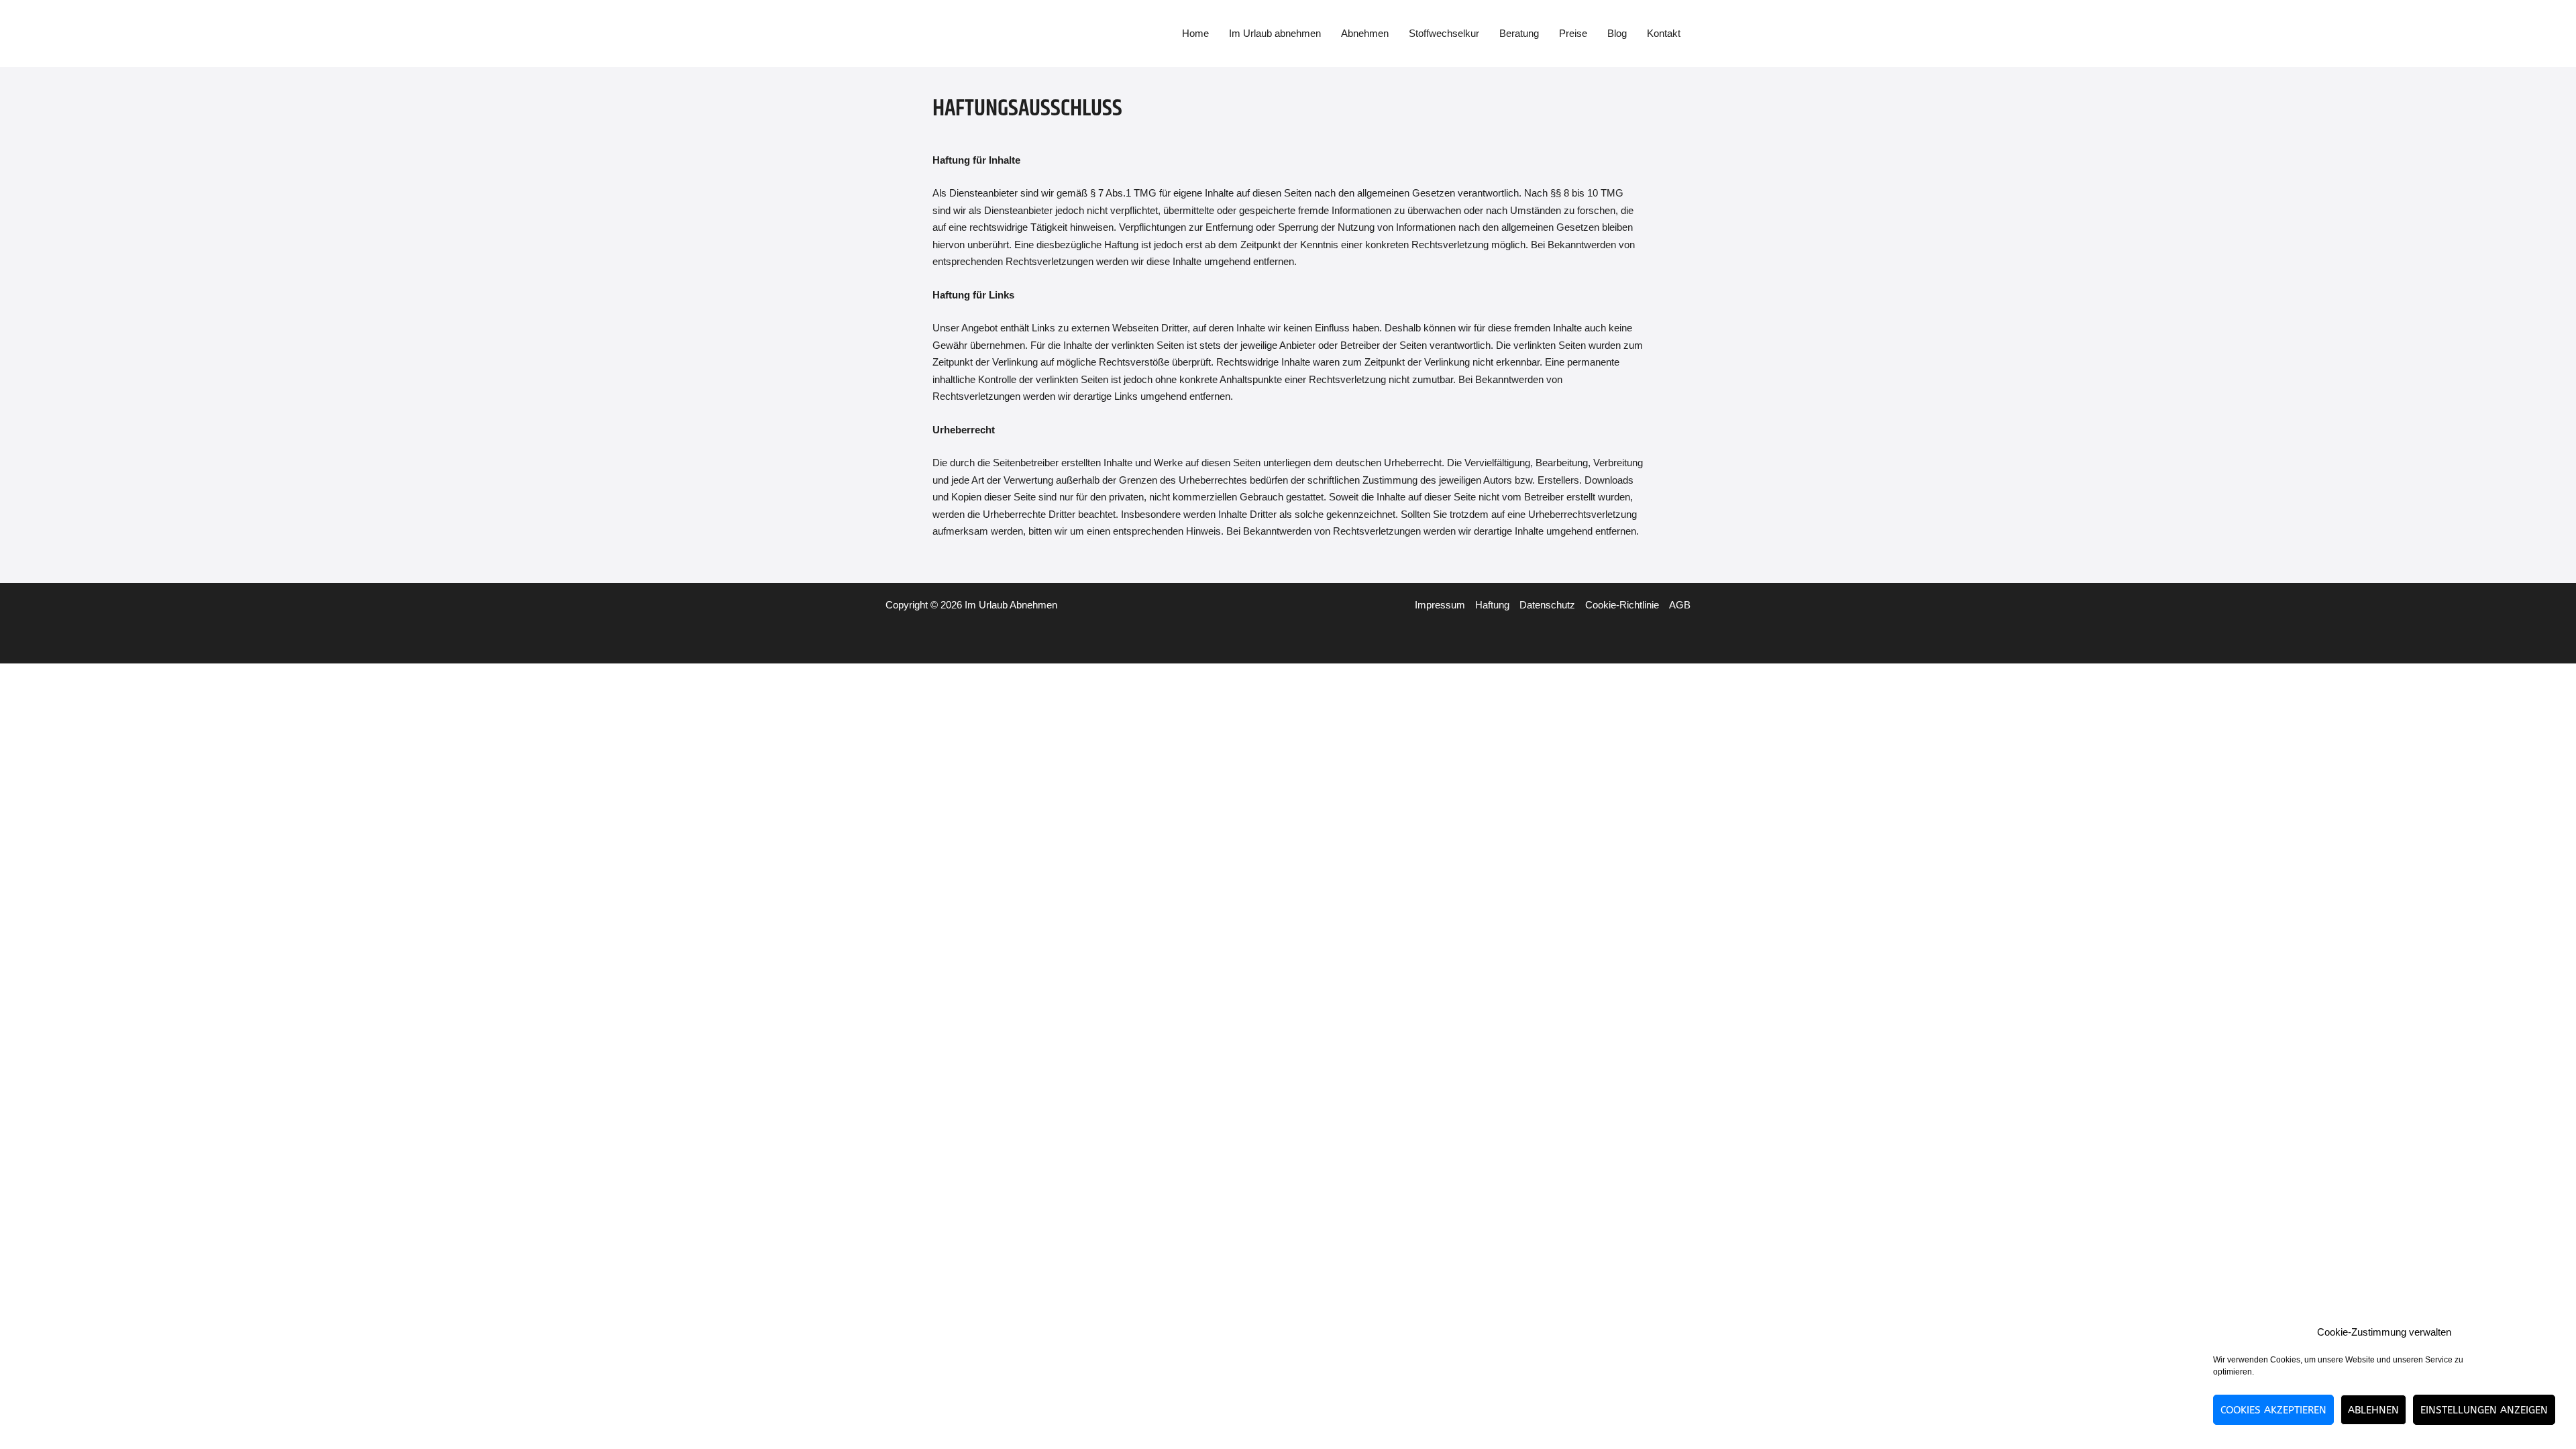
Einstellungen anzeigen (2484, 1410)
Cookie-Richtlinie (1622, 605)
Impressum (1440, 605)
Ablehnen (2373, 1410)
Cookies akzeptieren (2273, 1410)
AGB (1680, 605)
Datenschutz (1547, 605)
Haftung (1492, 605)
